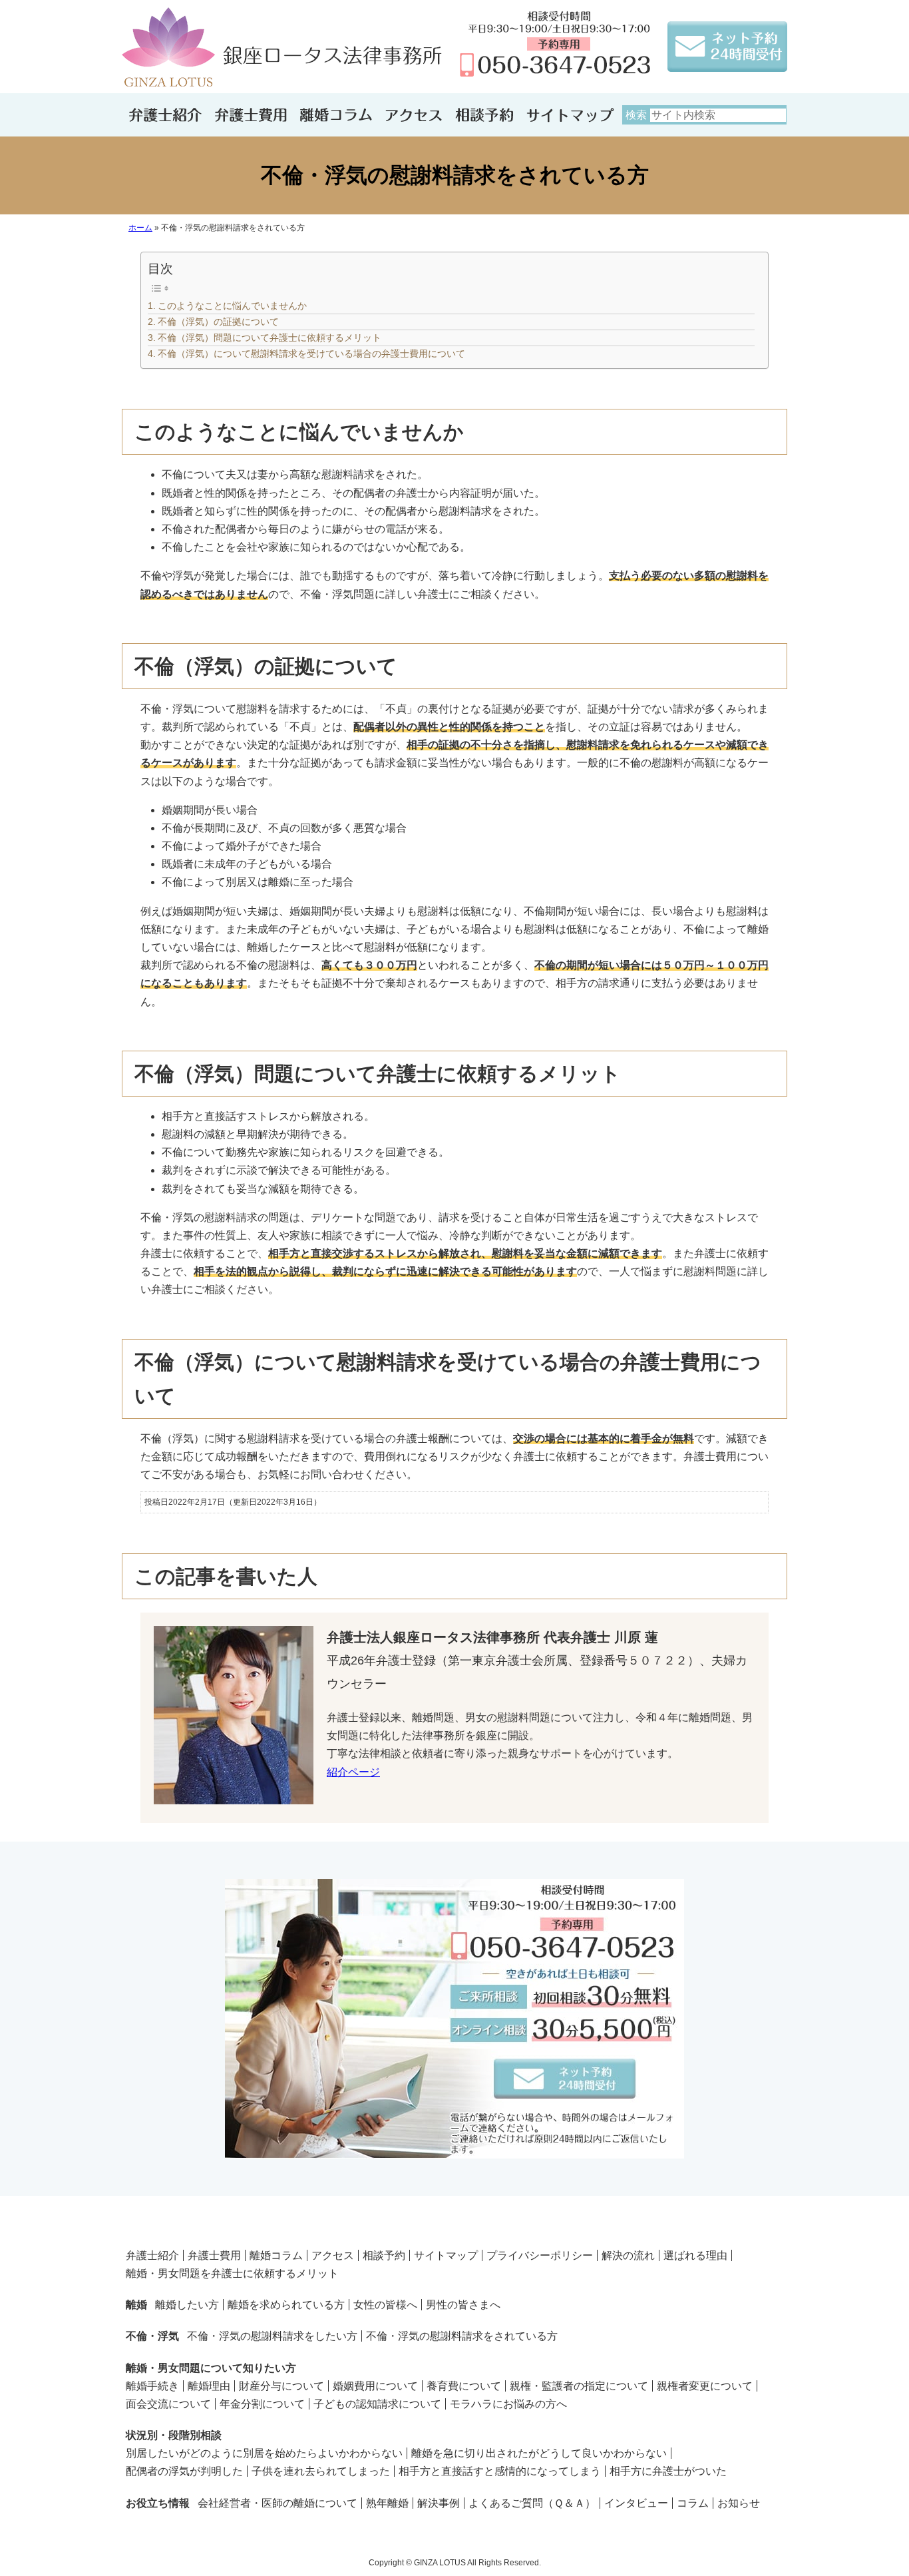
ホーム (140, 228)
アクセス (333, 2255)
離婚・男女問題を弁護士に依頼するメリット (232, 2273)
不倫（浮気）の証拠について (218, 322)
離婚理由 (209, 2386)
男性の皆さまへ (463, 2305)
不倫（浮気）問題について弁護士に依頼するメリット (270, 338)
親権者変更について (705, 2386)
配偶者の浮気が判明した (184, 2471)
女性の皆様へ (385, 2305)
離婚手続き (152, 2386)
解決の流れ (628, 2255)
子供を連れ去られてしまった (321, 2471)
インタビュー (636, 2503)
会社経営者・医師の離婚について (277, 2503)
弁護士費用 (214, 2255)
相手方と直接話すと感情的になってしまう (500, 2471)
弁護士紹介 (152, 2255)
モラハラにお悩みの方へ (508, 2404)
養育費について (464, 2386)
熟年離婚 (387, 2503)
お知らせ (739, 2503)
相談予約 (384, 2255)
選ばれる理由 (695, 2255)
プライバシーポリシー (540, 2255)
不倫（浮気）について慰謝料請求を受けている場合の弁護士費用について (311, 354)
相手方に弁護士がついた (668, 2471)
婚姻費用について (375, 2386)
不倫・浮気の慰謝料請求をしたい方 (272, 2336)
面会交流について (168, 2404)
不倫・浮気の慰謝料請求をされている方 (462, 2336)
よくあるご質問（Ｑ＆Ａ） (532, 2503)
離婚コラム (276, 2255)
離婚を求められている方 (286, 2305)
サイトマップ (446, 2255)
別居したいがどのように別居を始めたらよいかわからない (264, 2453)
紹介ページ (353, 1772)
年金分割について (262, 2404)
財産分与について (281, 2386)
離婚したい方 (187, 2305)
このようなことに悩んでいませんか (232, 306)
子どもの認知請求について (377, 2404)
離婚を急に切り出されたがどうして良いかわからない (539, 2453)
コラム (693, 2503)
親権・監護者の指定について (579, 2386)
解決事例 (439, 2503)
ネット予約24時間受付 (454, 2019)
